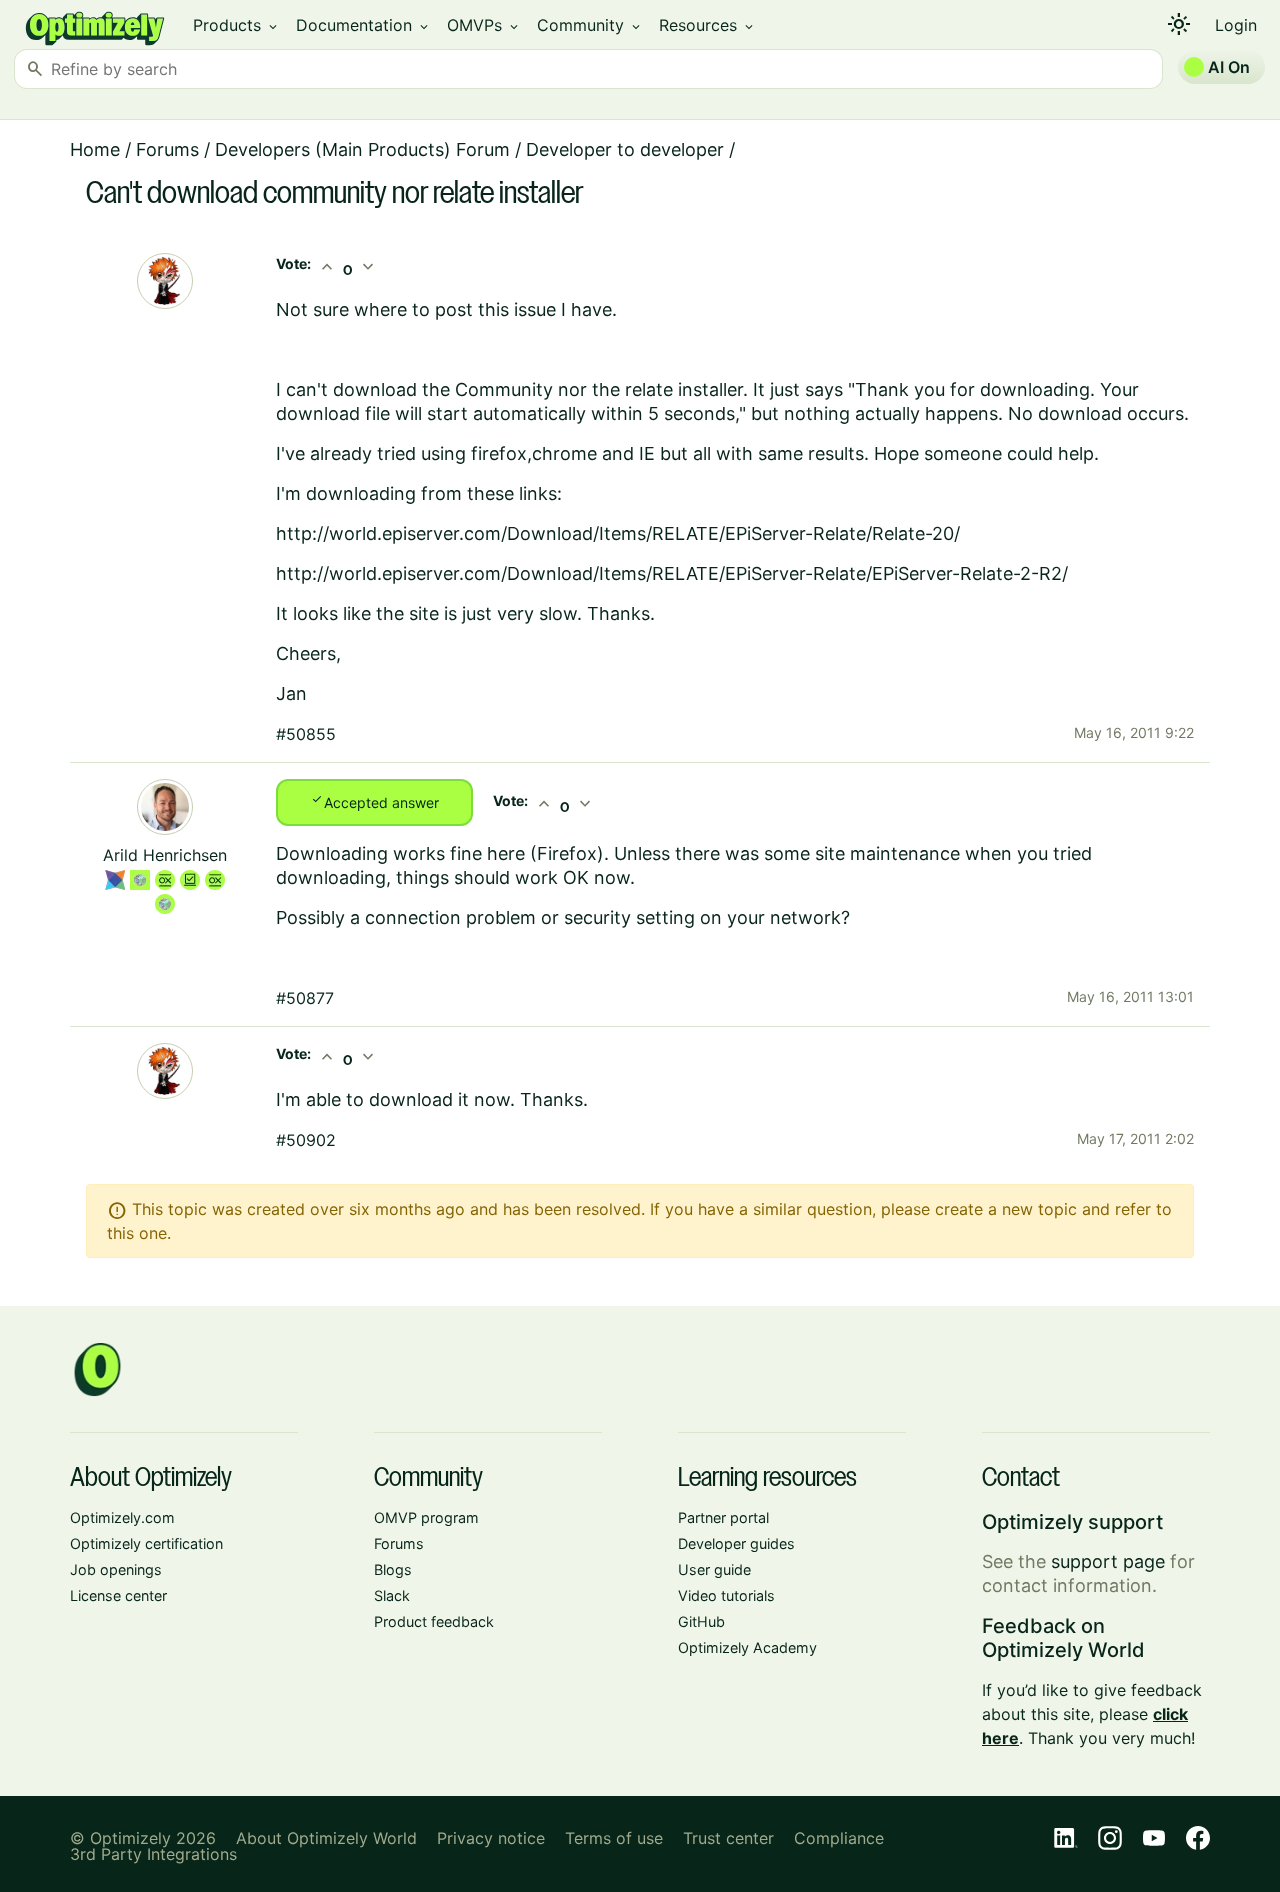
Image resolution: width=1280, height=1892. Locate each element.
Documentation (363, 25)
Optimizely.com (122, 1517)
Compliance (839, 1838)
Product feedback (434, 1621)
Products (236, 25)
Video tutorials (726, 1595)
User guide (714, 1569)
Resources (707, 25)
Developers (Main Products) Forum (362, 149)
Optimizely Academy (747, 1647)
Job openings (116, 1569)
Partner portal (723, 1517)
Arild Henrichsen (165, 855)
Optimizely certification (146, 1543)
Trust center (728, 1838)
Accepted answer (374, 801)
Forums (167, 149)
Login (1236, 25)
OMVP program (426, 1517)
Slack (392, 1595)
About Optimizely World (326, 1838)
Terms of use (614, 1838)
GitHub (701, 1621)
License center (118, 1595)
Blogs (393, 1569)
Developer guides (736, 1543)
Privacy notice (491, 1838)
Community (590, 25)
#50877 (305, 998)
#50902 (306, 1140)
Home (95, 149)
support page (1108, 1561)
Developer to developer (625, 149)
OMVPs (484, 25)
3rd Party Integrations (153, 1854)
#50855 (306, 734)
